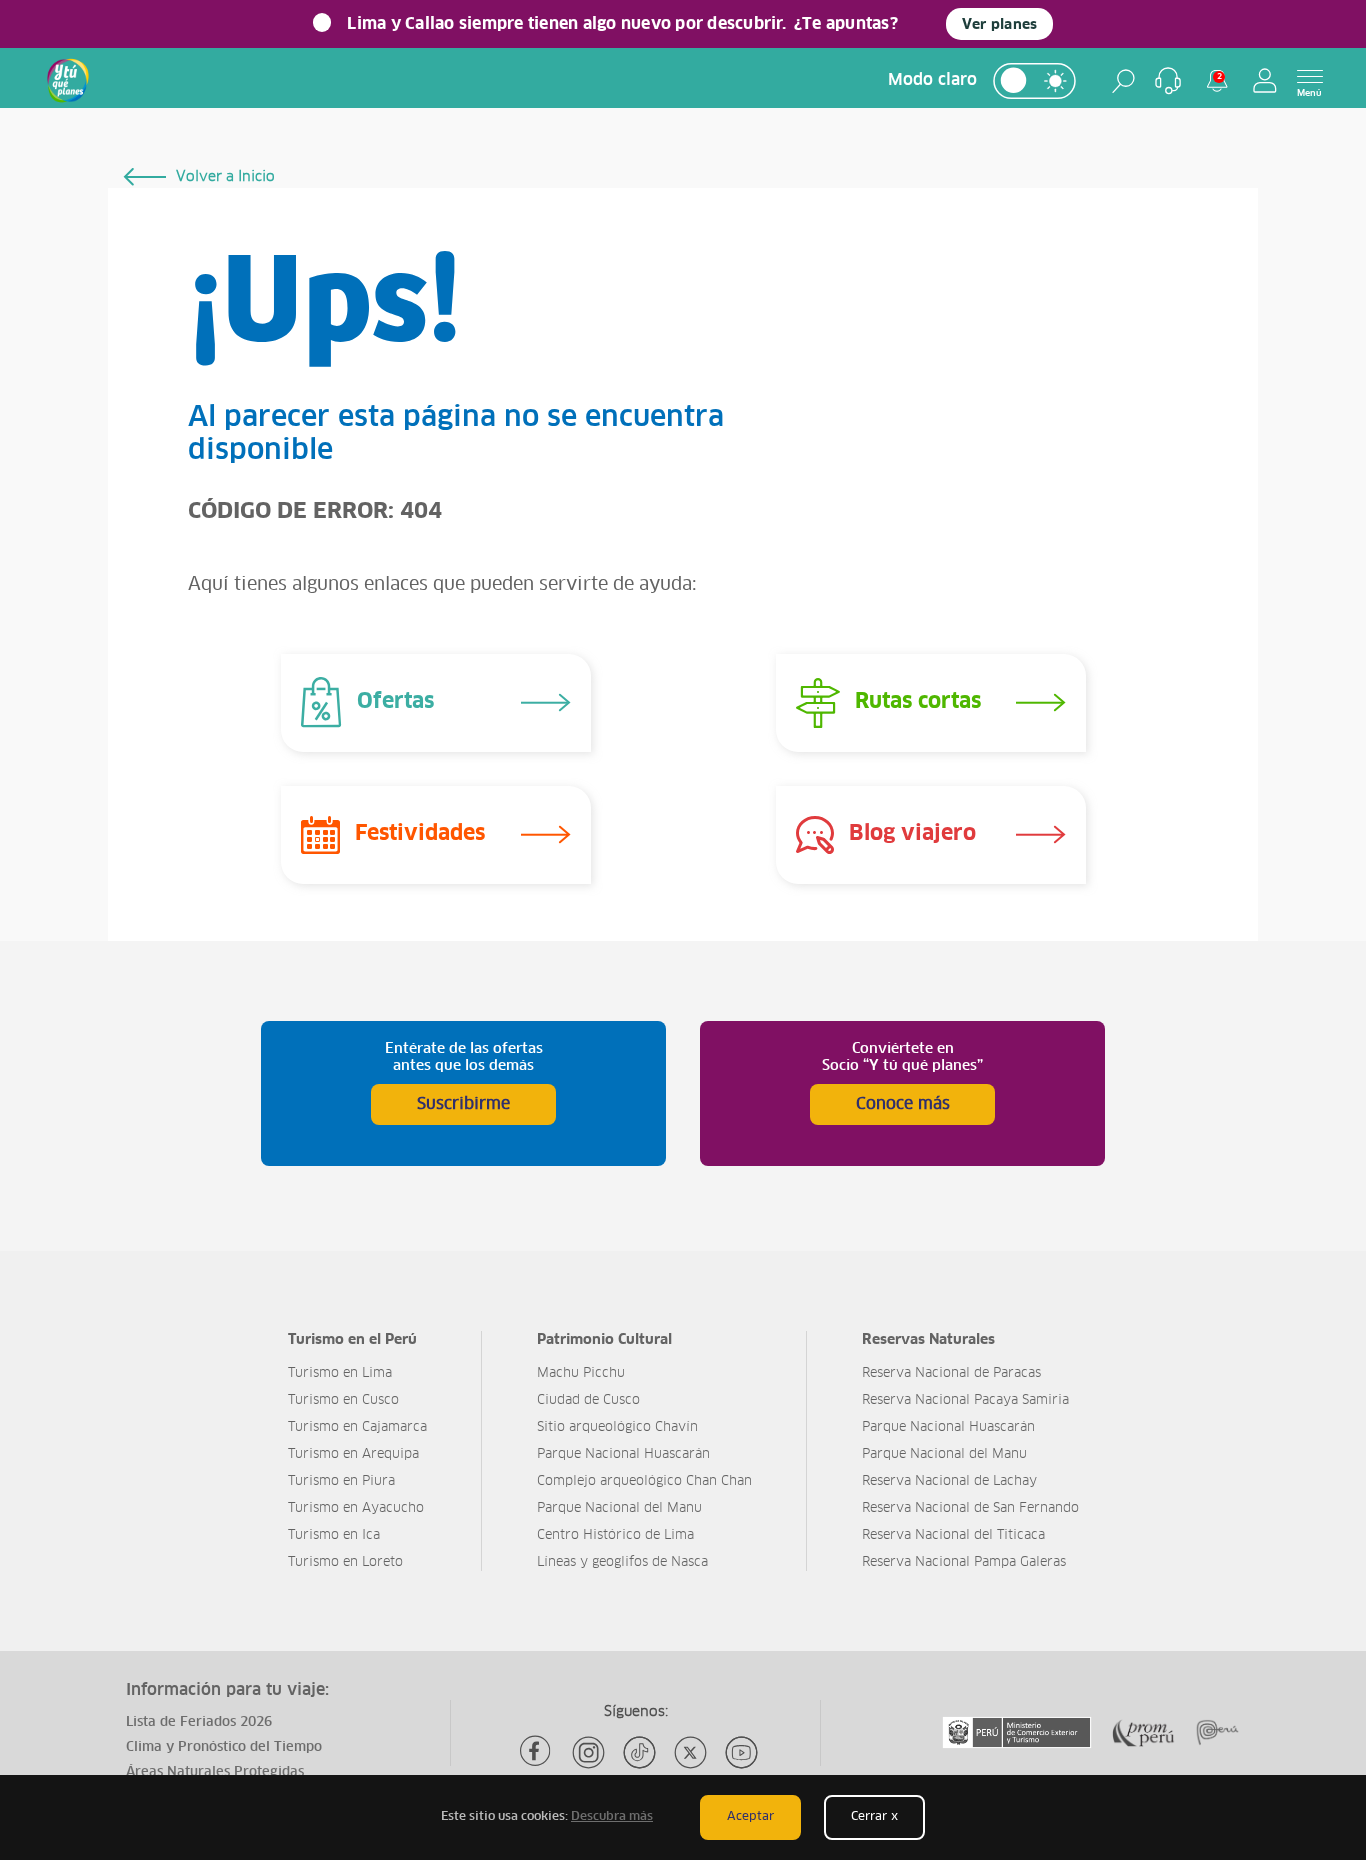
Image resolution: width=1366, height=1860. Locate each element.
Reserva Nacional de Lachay (949, 1481)
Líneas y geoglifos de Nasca (622, 1562)
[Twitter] (690, 1752)
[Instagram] (588, 1752)
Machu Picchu (581, 1373)
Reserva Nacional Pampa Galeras (964, 1562)
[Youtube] (741, 1752)
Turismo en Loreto (345, 1562)
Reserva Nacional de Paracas (951, 1373)
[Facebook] (537, 1752)
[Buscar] (1123, 81)
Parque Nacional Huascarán (623, 1454)
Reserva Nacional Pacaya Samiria (965, 1400)
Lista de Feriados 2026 (199, 1722)
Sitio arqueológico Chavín (617, 1427)
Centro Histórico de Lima (615, 1535)
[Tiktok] (639, 1752)
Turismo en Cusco (343, 1400)
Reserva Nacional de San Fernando (970, 1508)
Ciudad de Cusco (588, 1400)
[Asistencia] (1168, 81)
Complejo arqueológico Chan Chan (644, 1481)
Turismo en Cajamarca (357, 1427)
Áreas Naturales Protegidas (215, 1772)
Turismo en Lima (340, 1373)
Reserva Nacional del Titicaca (953, 1535)
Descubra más (612, 1817)
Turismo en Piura (341, 1481)
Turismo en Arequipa (353, 1454)
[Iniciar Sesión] (1265, 80)
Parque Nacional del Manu (619, 1508)
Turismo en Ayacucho (356, 1508)
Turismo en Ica (334, 1535)
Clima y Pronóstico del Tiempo (224, 1747)
